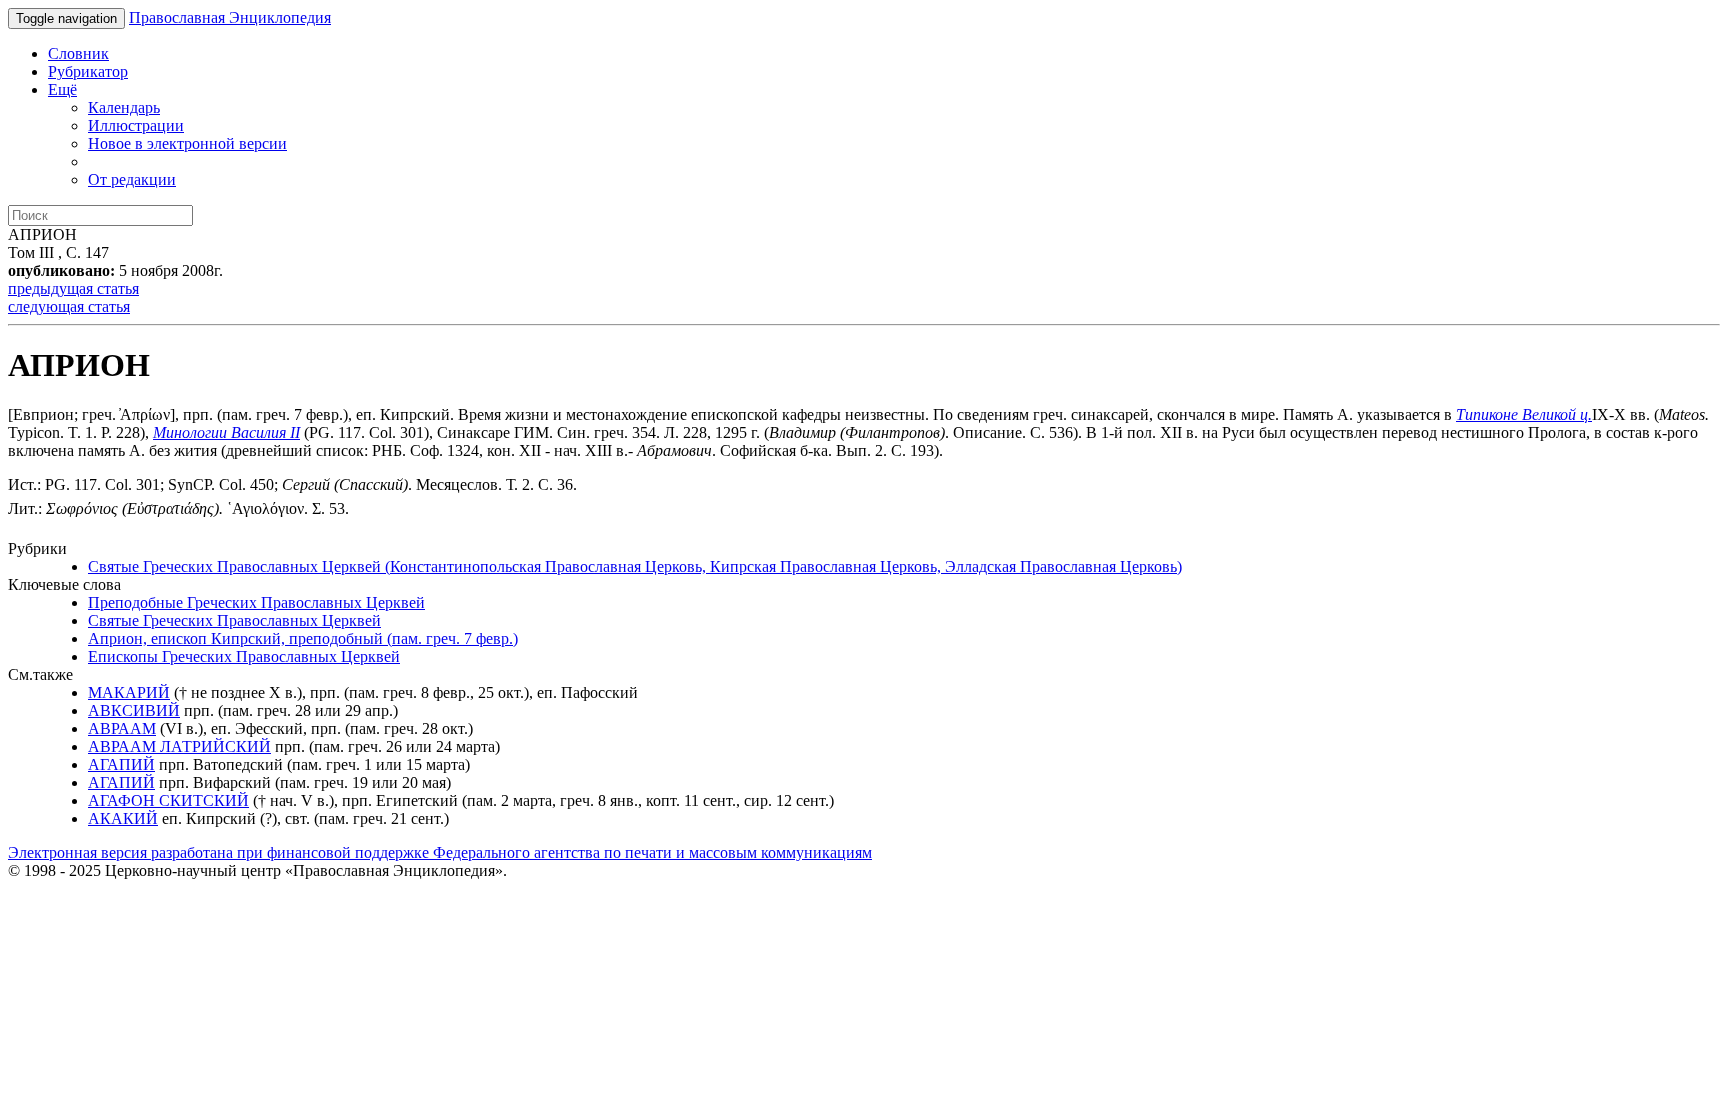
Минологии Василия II (226, 432)
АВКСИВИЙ (134, 710)
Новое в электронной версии (187, 143)
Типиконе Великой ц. (1524, 414)
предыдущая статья (73, 288)
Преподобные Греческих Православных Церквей (256, 602)
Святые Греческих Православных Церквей (234, 620)
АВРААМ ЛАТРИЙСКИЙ (179, 746)
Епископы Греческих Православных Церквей (244, 656)
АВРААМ (122, 728)
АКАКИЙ (123, 818)
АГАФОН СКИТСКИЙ (168, 800)
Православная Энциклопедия (230, 17)
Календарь (124, 107)
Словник (78, 53)
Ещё (62, 89)
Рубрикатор (88, 71)
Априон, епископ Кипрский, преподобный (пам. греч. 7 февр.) (303, 638)
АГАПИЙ (121, 764)
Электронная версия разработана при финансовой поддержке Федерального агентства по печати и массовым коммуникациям (440, 852)
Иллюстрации (136, 125)
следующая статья (69, 306)
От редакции (132, 179)
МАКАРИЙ (129, 692)
